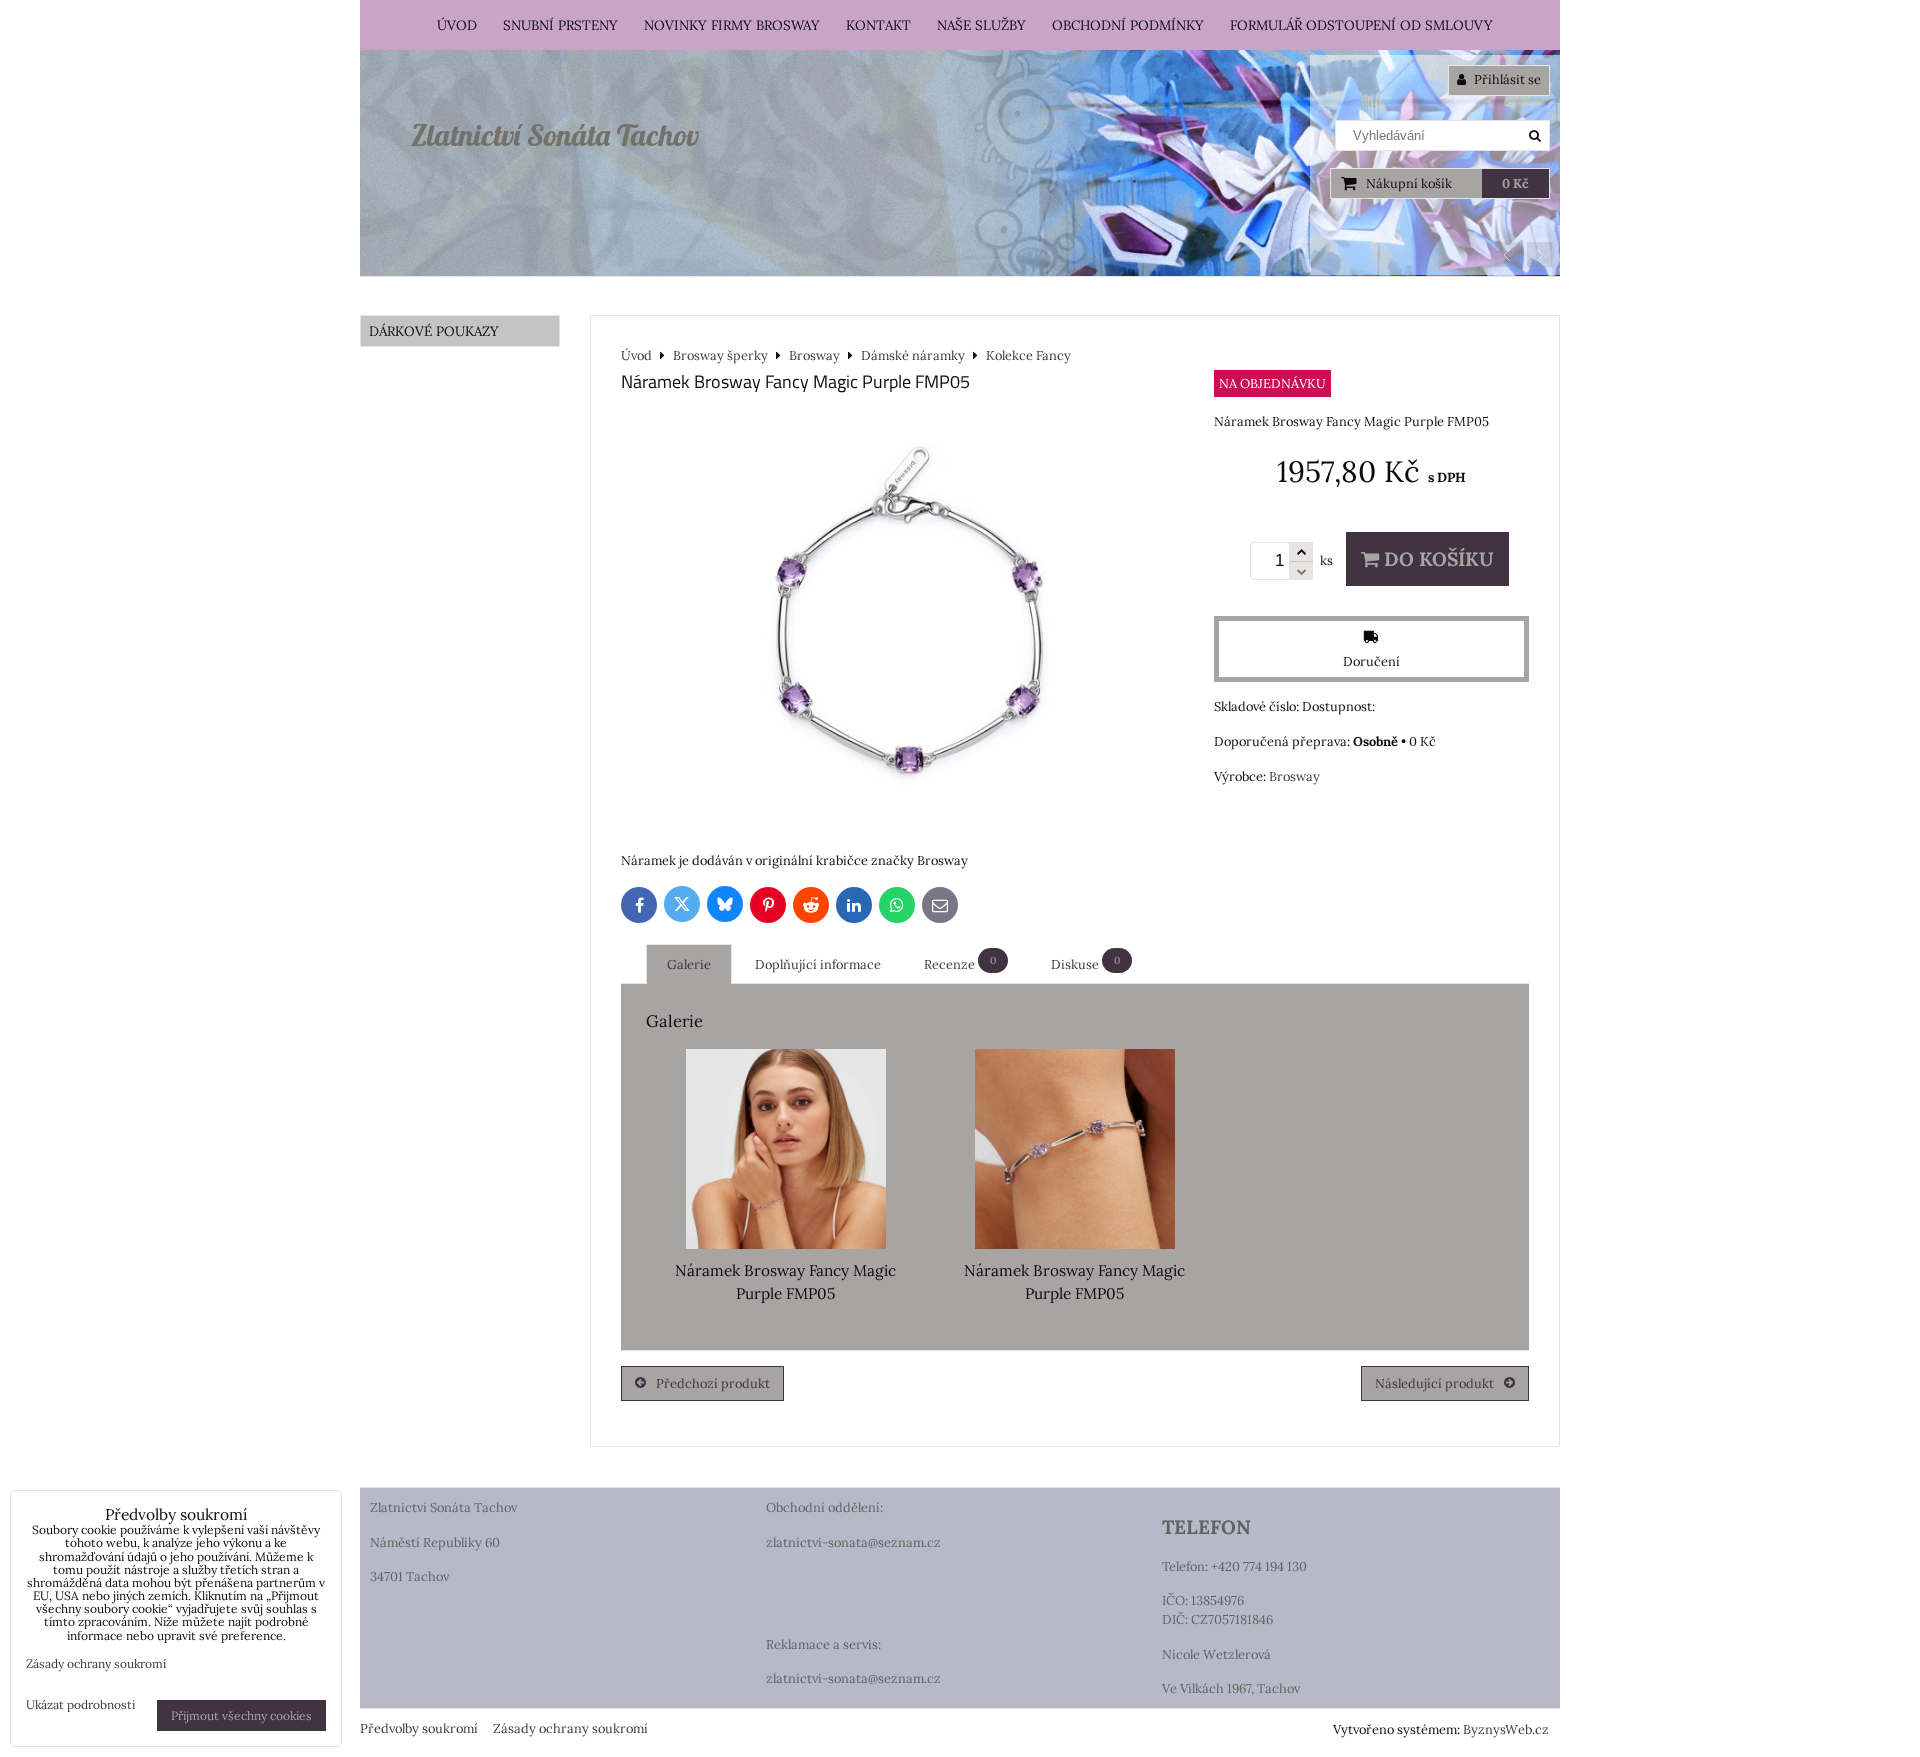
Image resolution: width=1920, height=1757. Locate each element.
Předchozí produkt (713, 1383)
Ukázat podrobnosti (80, 1704)
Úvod (457, 25)
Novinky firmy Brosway (732, 25)
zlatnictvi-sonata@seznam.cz (853, 1542)
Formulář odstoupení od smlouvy (1361, 25)
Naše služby (981, 25)
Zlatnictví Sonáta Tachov (555, 135)
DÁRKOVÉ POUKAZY (434, 331)
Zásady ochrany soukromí (570, 1728)
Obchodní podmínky (1128, 25)
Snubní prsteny (560, 25)
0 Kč (1515, 183)
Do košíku (1436, 559)
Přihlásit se (1506, 79)
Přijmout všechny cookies (241, 1715)
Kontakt (878, 25)
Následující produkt (1434, 1383)
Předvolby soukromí (419, 1728)
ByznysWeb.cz (1506, 1729)
